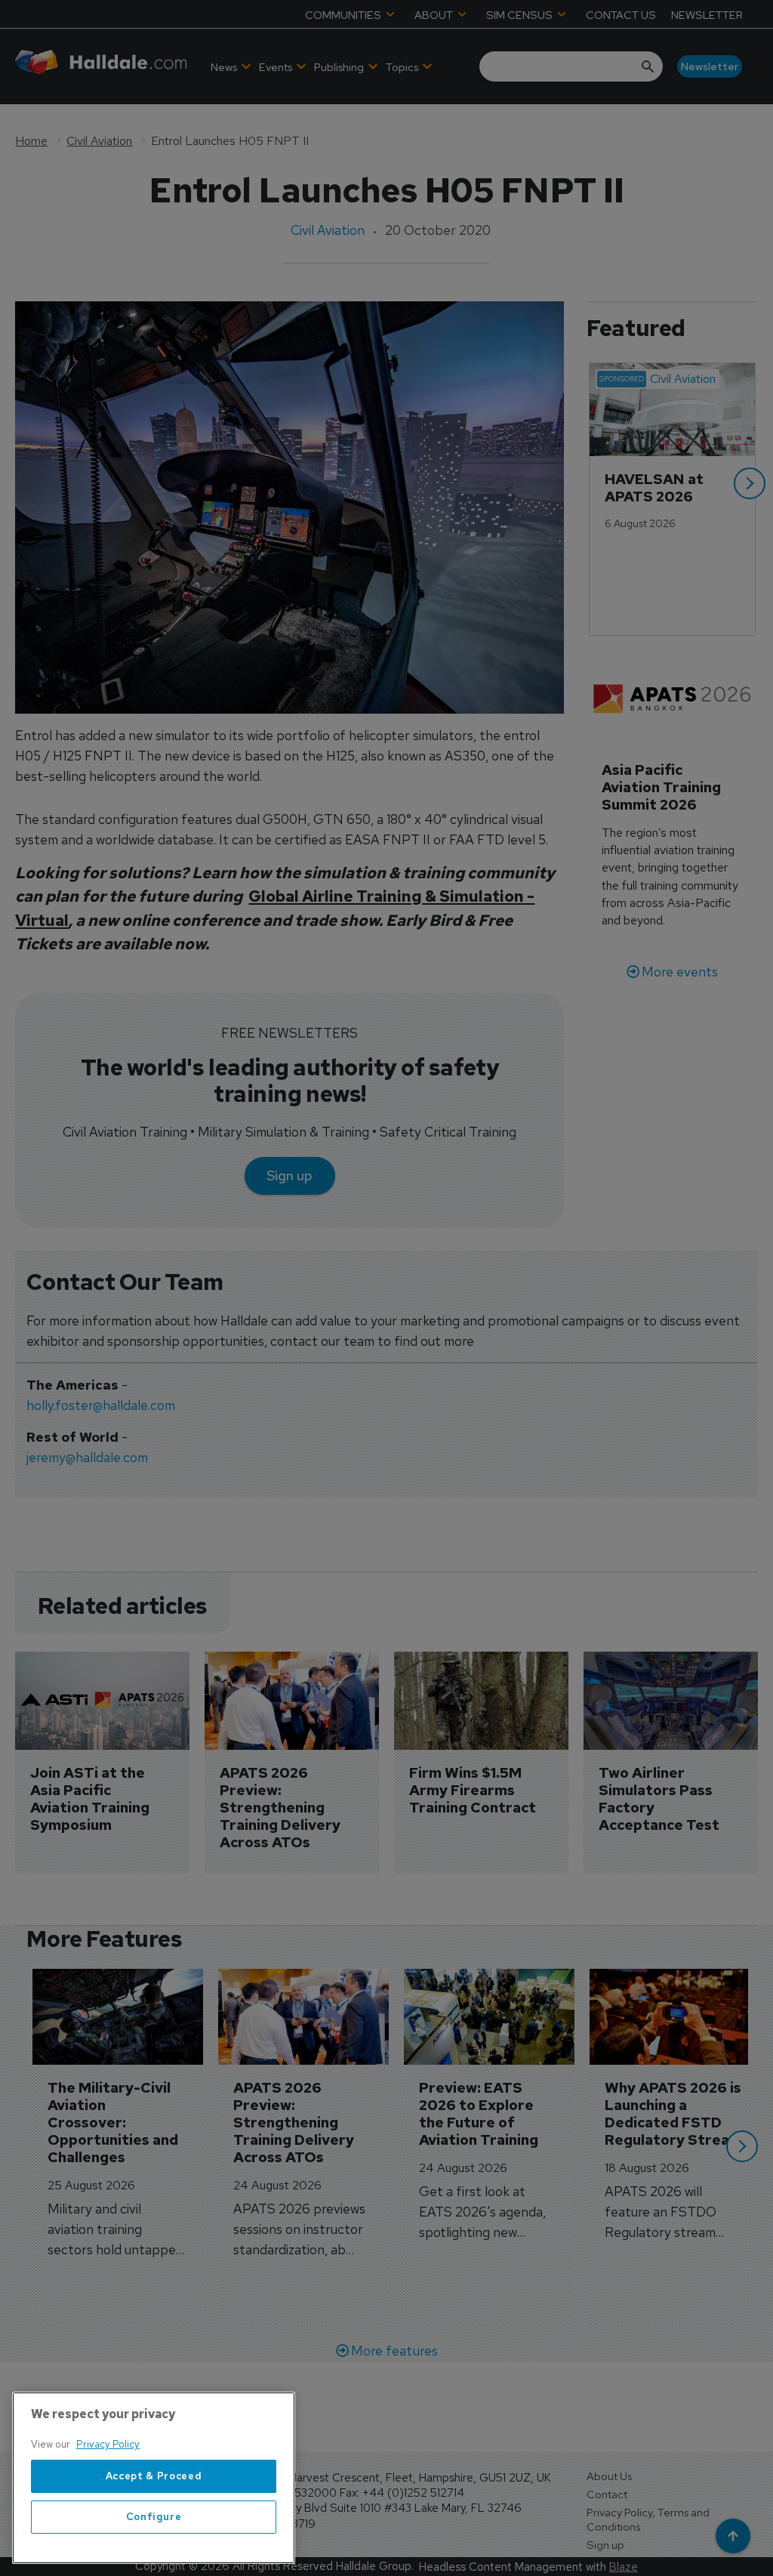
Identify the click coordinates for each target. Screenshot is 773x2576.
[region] (154, 2478)
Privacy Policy (108, 2444)
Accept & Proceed (154, 2476)
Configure (154, 2517)
